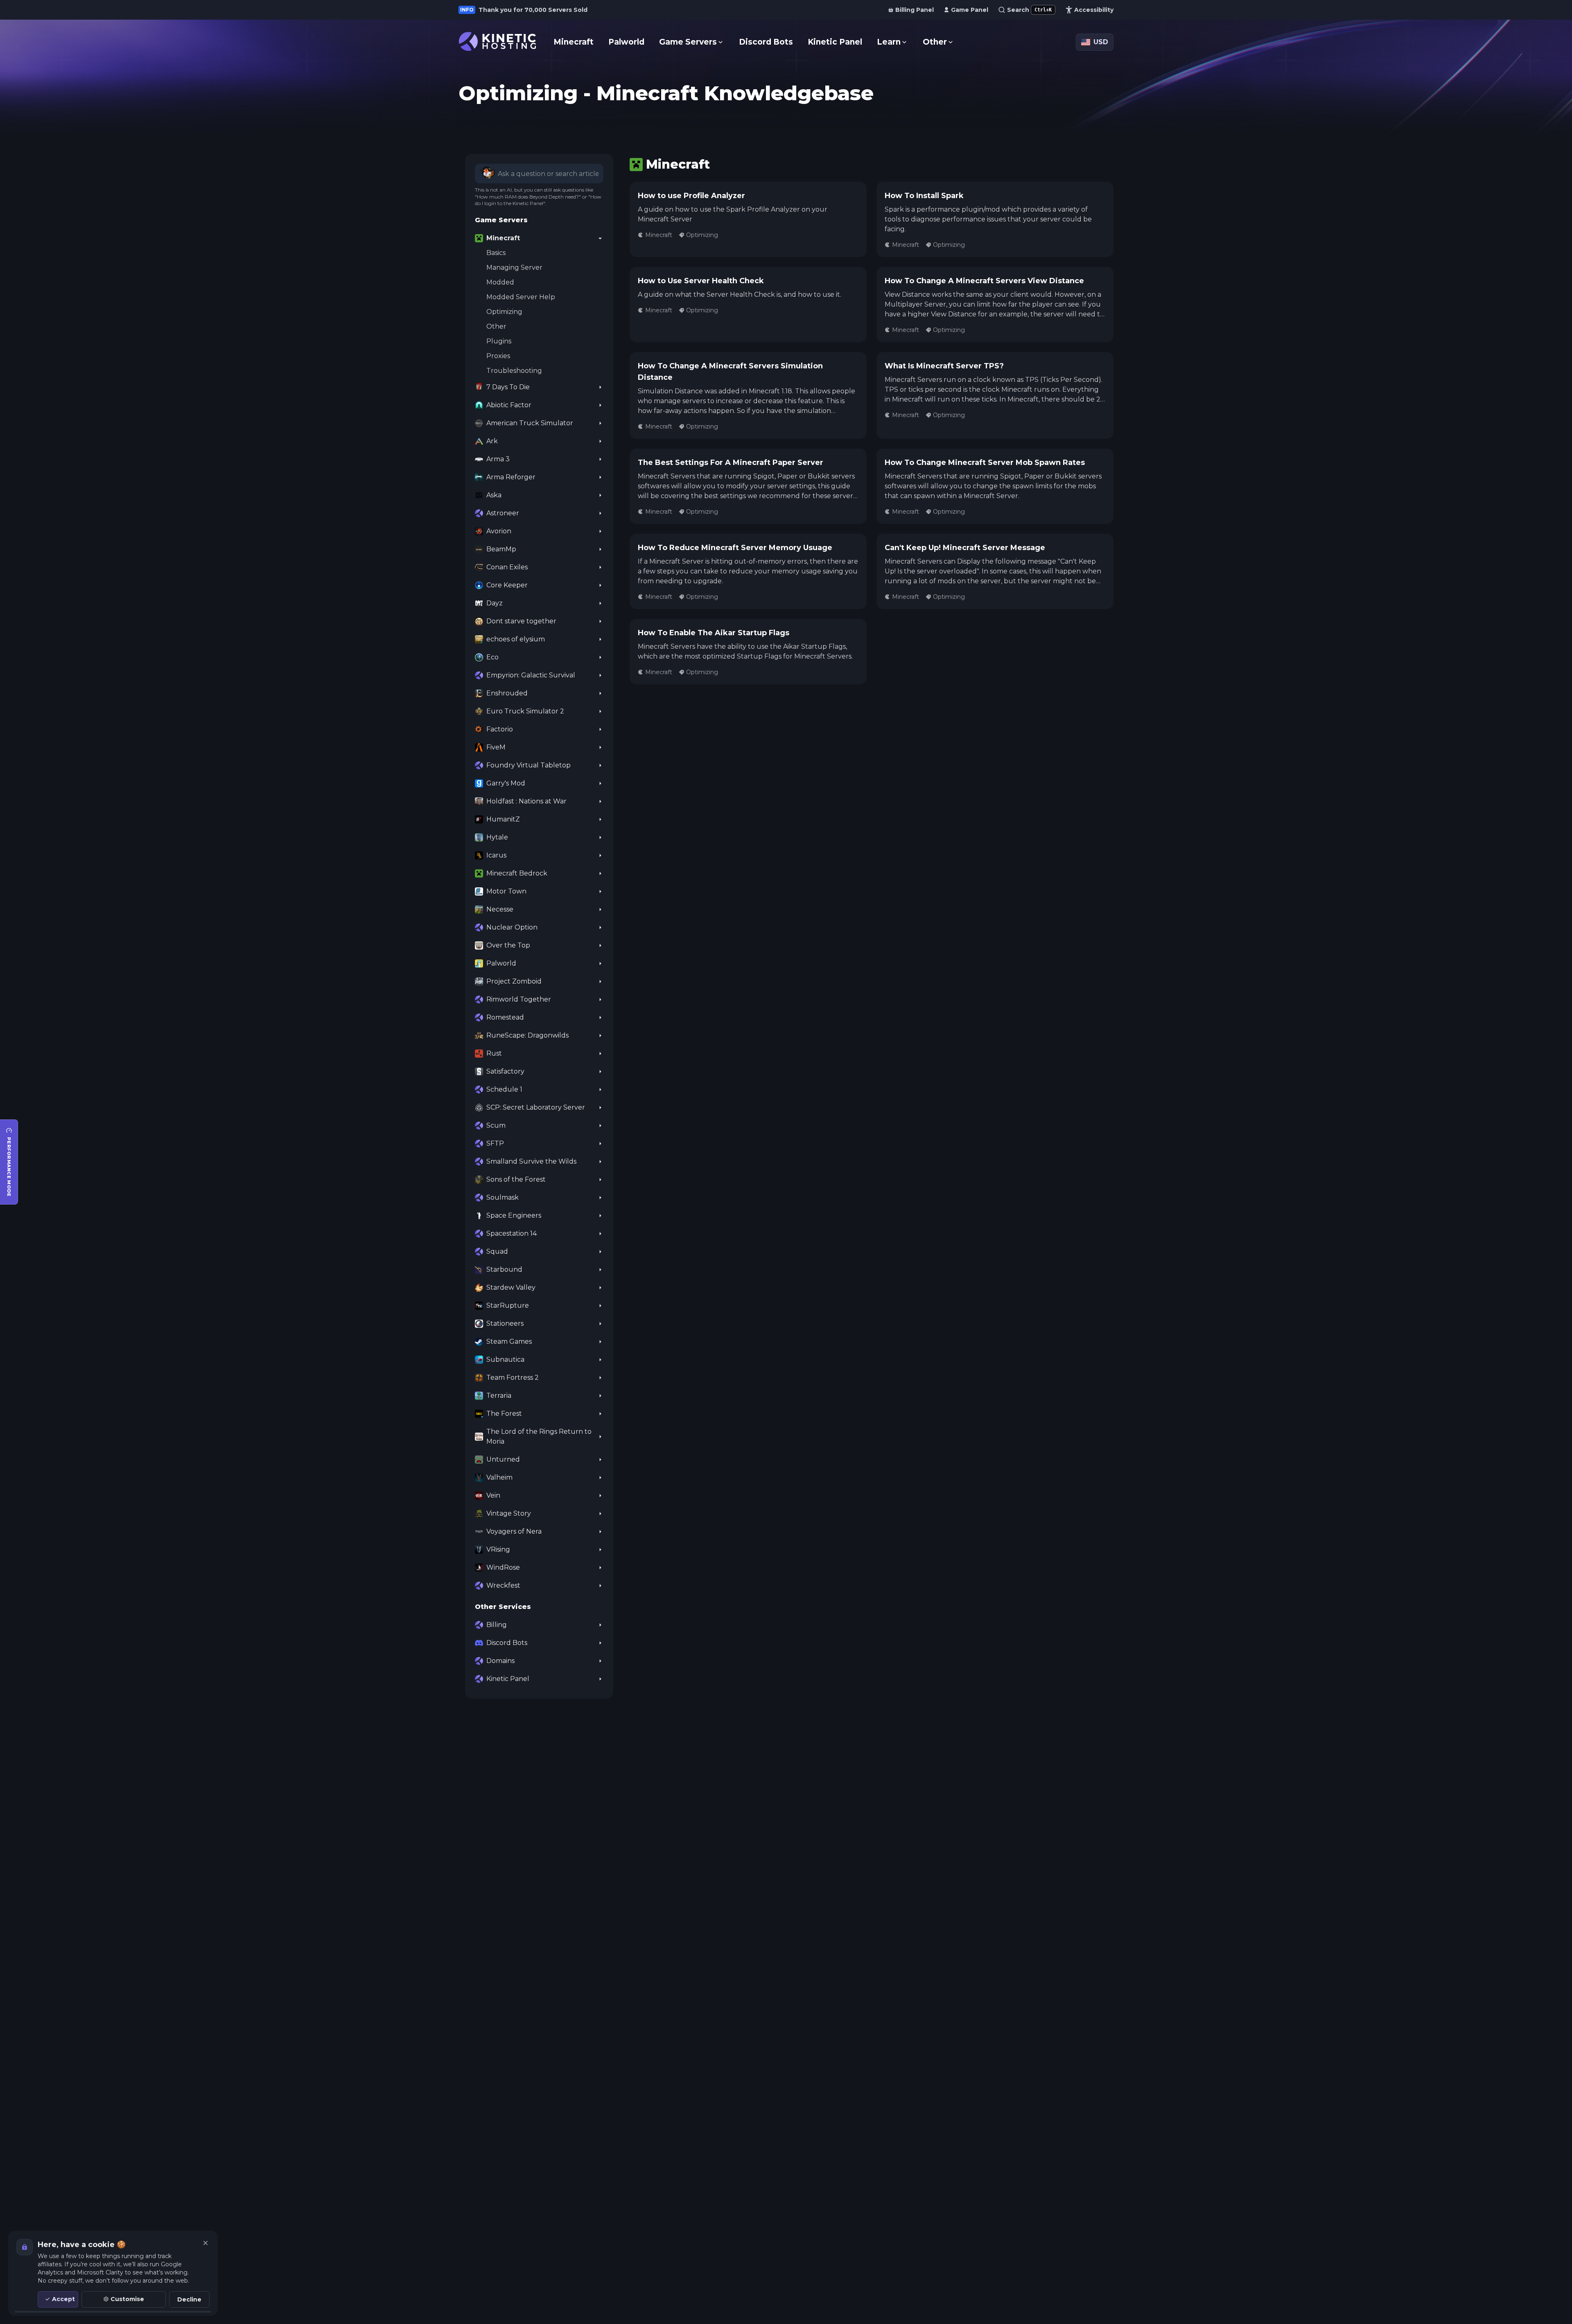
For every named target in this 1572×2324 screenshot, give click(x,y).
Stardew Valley (511, 1287)
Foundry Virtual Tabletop (529, 765)
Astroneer (503, 513)
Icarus (496, 855)
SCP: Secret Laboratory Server (536, 1107)
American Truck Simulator (530, 423)
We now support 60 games (525, 10)
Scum (496, 1125)
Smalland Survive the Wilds (531, 1161)
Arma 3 (498, 459)
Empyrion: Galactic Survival (531, 675)
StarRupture (508, 1305)
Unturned (503, 1459)
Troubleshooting (514, 371)
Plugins (499, 341)
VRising (498, 1549)
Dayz (495, 603)
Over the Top (508, 945)
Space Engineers (514, 1215)
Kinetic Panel (508, 1679)
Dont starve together (521, 621)
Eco (492, 657)
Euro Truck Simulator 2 (525, 711)
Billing (497, 1625)
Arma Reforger (511, 477)
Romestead (505, 1017)
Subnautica (505, 1359)
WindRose (503, 1567)
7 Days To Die (508, 387)
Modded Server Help (521, 297)
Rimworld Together (519, 999)
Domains (500, 1661)
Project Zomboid (514, 981)
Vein (493, 1495)
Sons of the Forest (516, 1179)
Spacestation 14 (512, 1233)
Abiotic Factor (509, 405)
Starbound (504, 1269)
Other (496, 326)
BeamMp (501, 549)
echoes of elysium (516, 639)
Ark (492, 441)
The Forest (504, 1414)
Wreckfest (503, 1585)
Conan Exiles (507, 567)
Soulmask (503, 1197)
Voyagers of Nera (514, 1531)
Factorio (500, 729)
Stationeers (505, 1323)
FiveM (496, 747)
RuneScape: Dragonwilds (527, 1035)
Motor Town (506, 891)
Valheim (499, 1477)
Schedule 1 (504, 1089)
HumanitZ (503, 819)
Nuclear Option (512, 927)
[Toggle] (600, 238)
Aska (494, 495)
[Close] (206, 2243)
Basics (496, 253)
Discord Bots (507, 1643)
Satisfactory (505, 1071)
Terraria (499, 1396)
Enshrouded (507, 693)
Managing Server (514, 267)
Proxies (498, 356)
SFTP (495, 1143)
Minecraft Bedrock (517, 873)
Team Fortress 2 (513, 1377)
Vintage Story (509, 1513)
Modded (500, 282)
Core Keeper (507, 585)
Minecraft (503, 238)
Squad (497, 1251)
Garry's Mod (506, 783)
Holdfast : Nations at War (526, 801)
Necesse (500, 909)
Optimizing (504, 312)
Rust (494, 1053)
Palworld (501, 963)
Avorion (499, 531)
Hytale (497, 837)
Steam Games (509, 1341)
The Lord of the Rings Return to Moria (539, 1436)
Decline (189, 2299)
